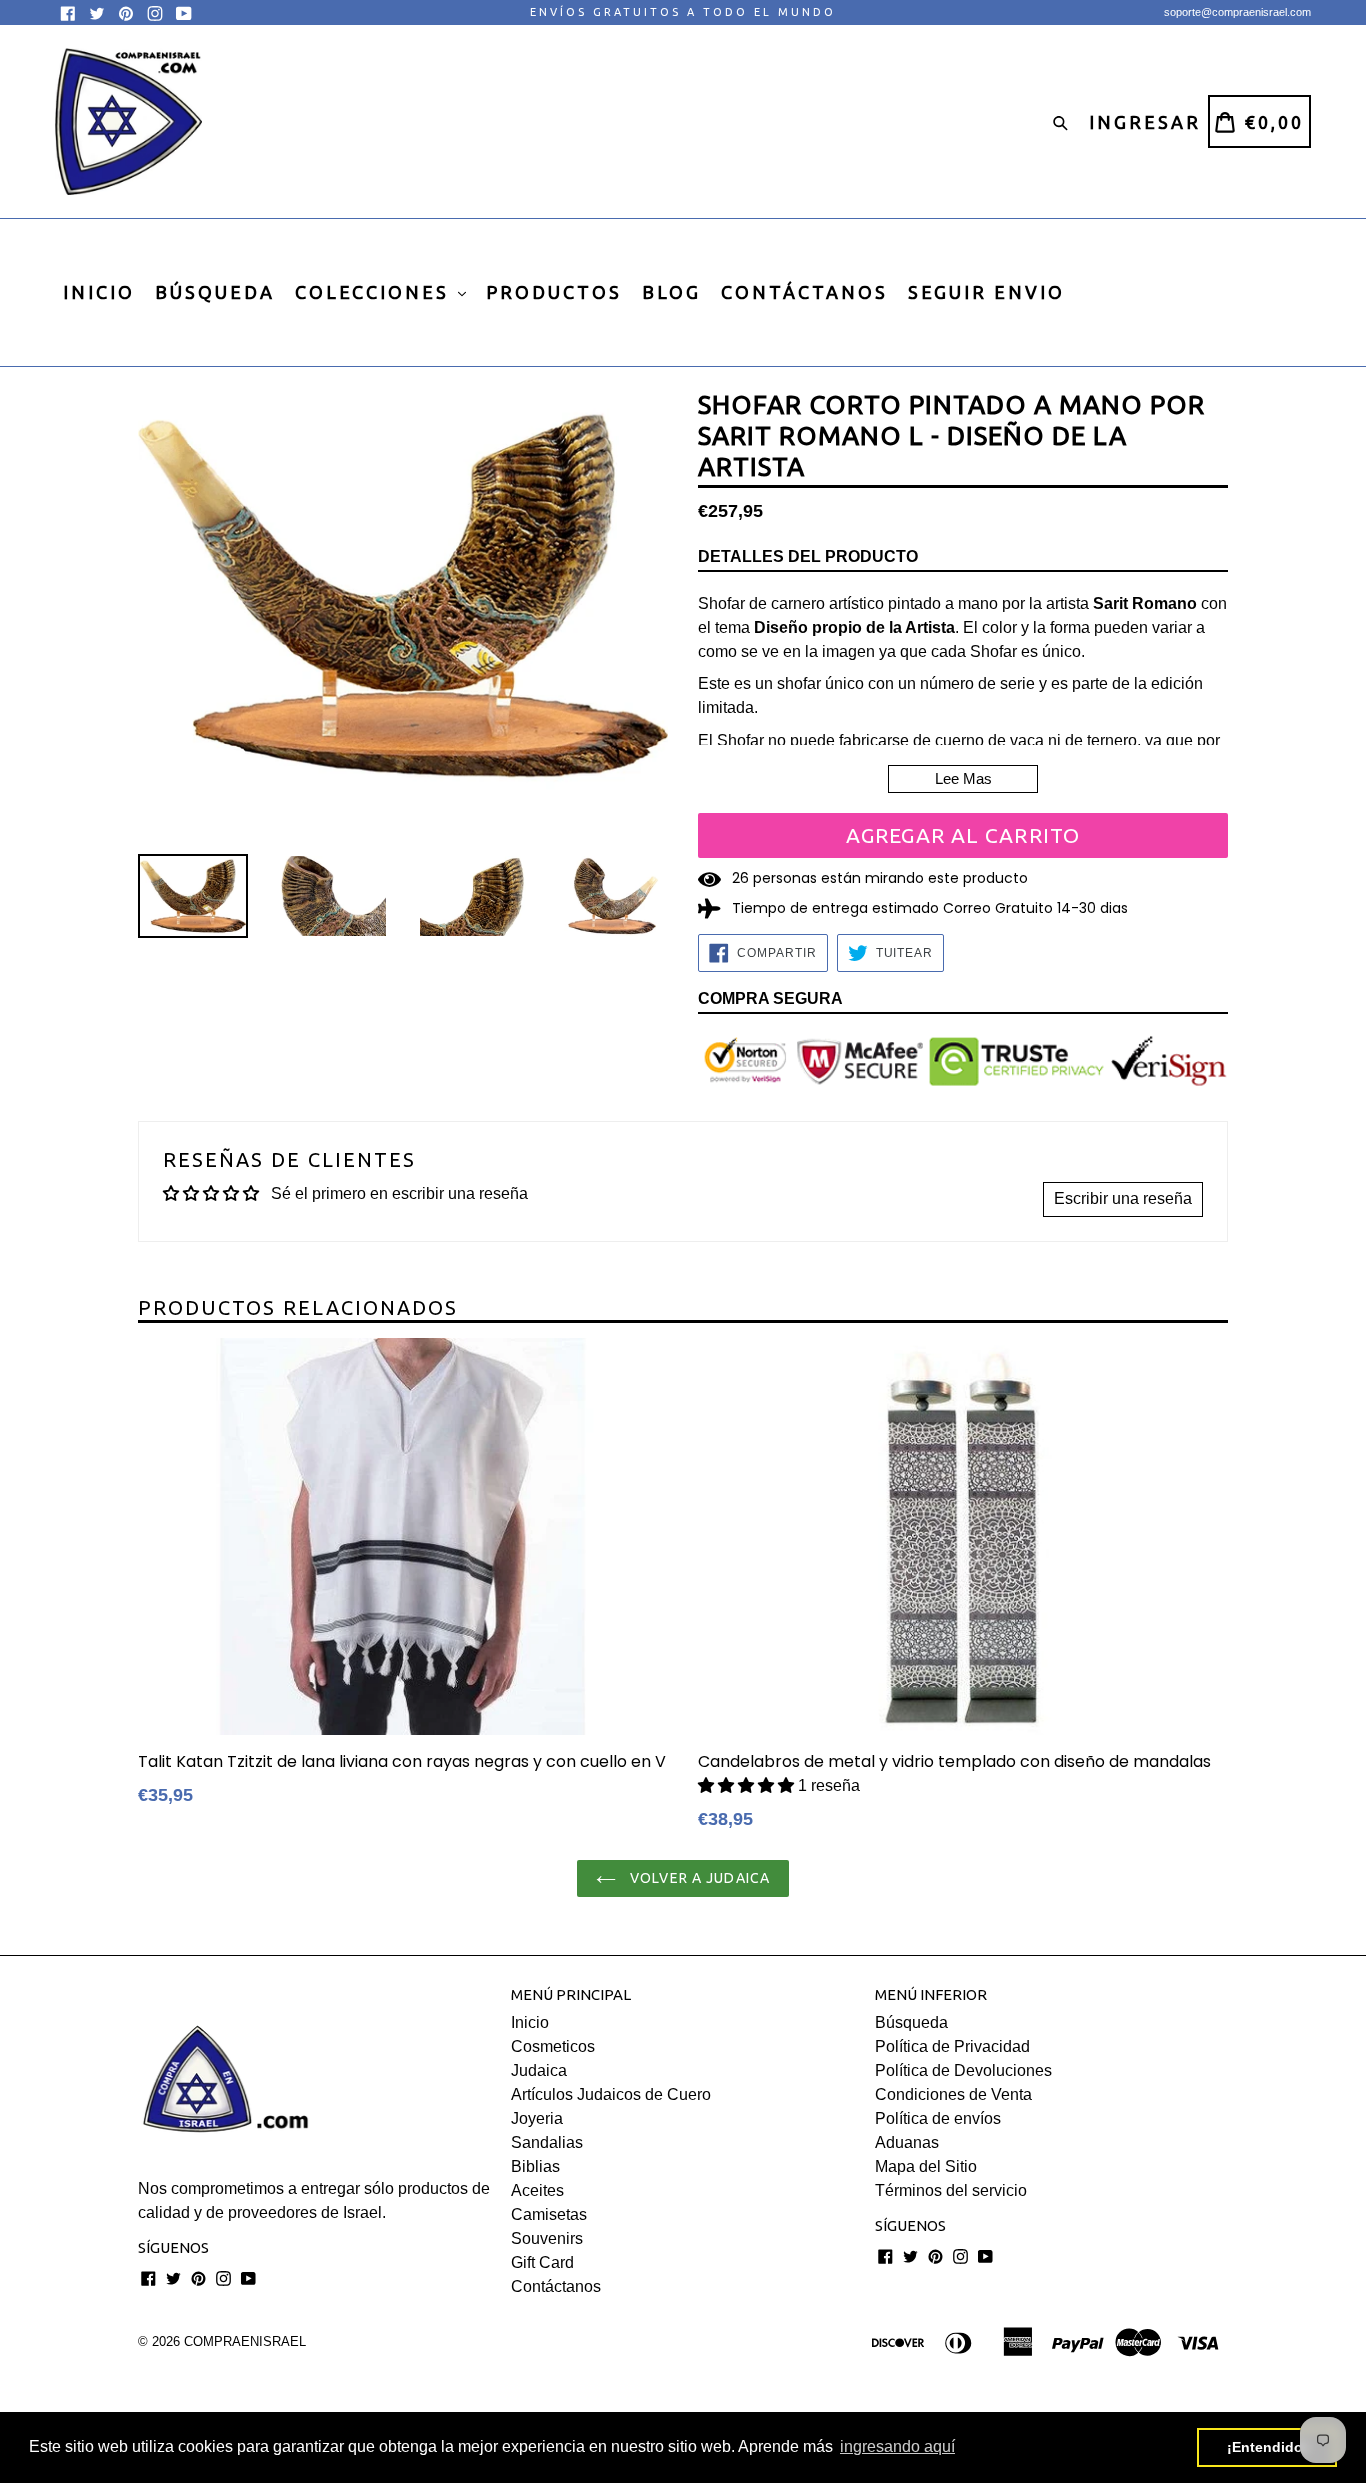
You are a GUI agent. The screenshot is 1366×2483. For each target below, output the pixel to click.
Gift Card (542, 2262)
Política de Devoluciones (963, 2070)
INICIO (99, 292)
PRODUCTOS (554, 292)
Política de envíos (938, 2118)
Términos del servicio (951, 2190)
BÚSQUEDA (215, 292)
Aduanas (907, 2142)
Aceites (537, 2190)
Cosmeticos (553, 2046)
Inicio (530, 2022)
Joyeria (537, 2118)
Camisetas (549, 2214)
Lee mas (963, 778)
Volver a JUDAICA (698, 1878)
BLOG (671, 292)
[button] (748, 1785)
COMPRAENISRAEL (245, 2341)
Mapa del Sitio (926, 2166)
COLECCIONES (375, 292)
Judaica (539, 2070)
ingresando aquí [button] (897, 2446)
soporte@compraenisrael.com (1237, 12)
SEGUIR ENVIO (986, 292)
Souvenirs (547, 2238)
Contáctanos (556, 2286)
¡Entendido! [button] (1267, 2447)
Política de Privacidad (952, 2046)
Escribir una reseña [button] (1123, 1198)
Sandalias (547, 2142)
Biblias (535, 2166)
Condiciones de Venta (953, 2094)
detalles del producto (808, 556)
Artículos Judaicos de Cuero (611, 2094)
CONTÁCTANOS (804, 292)
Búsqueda (911, 2022)
